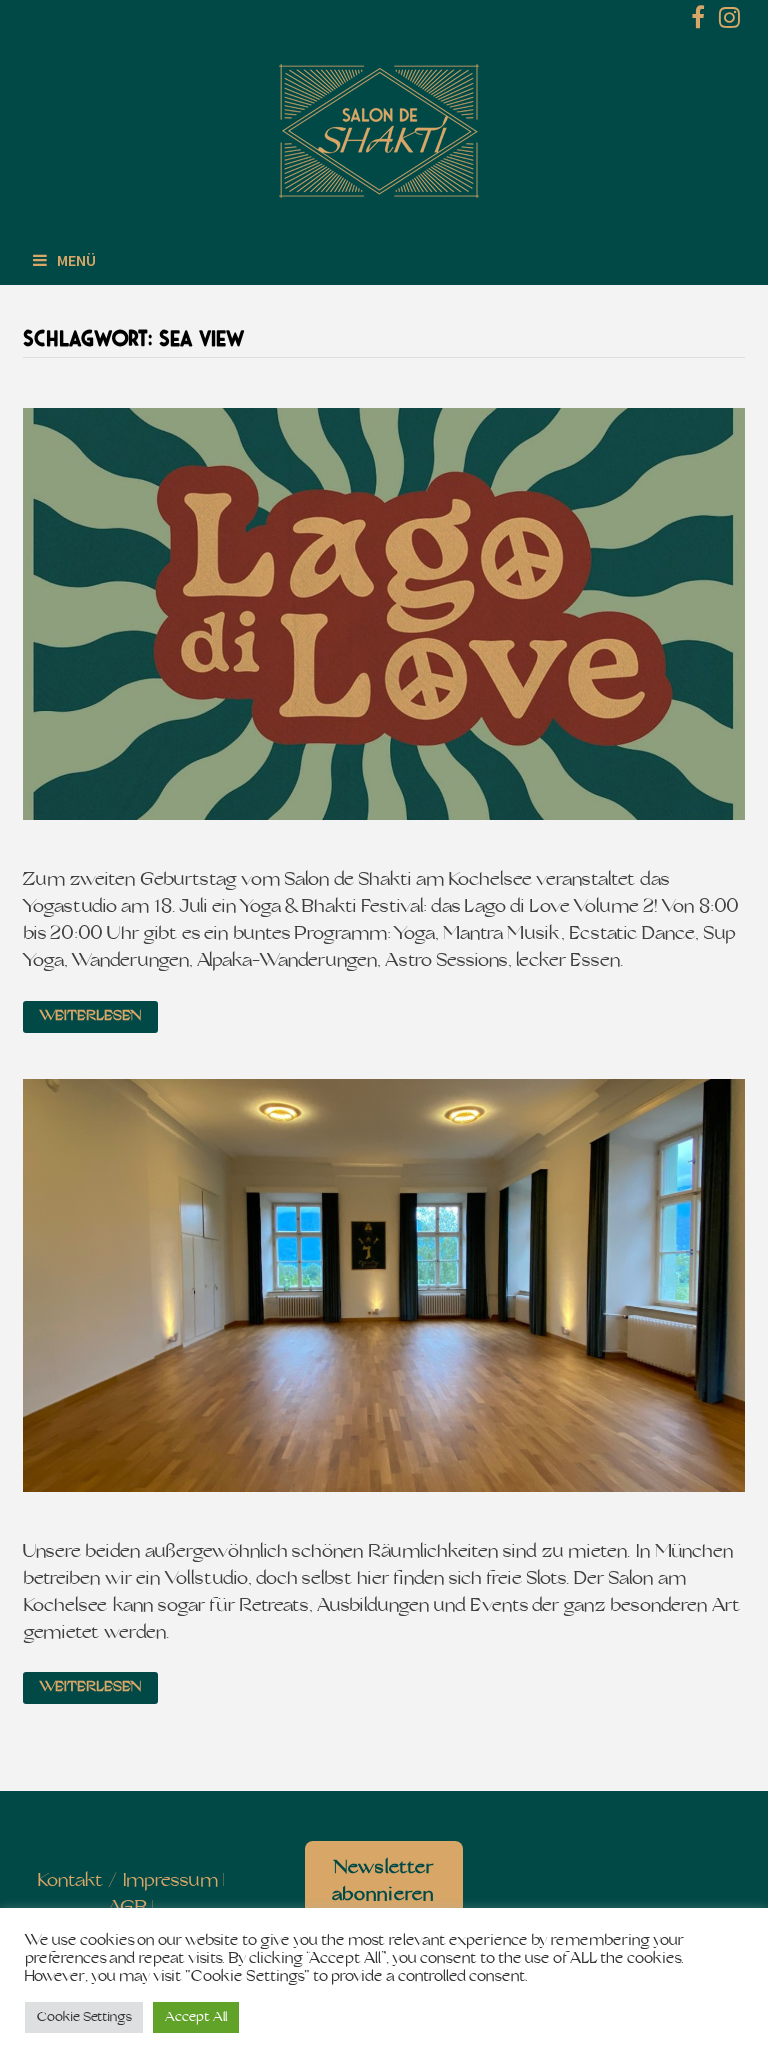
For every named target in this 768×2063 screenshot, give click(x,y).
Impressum (170, 1881)
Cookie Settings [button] (84, 2017)
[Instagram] (729, 21)
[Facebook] (700, 21)
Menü (76, 260)
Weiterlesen (90, 1016)
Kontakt (70, 1881)
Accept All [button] (196, 2017)
